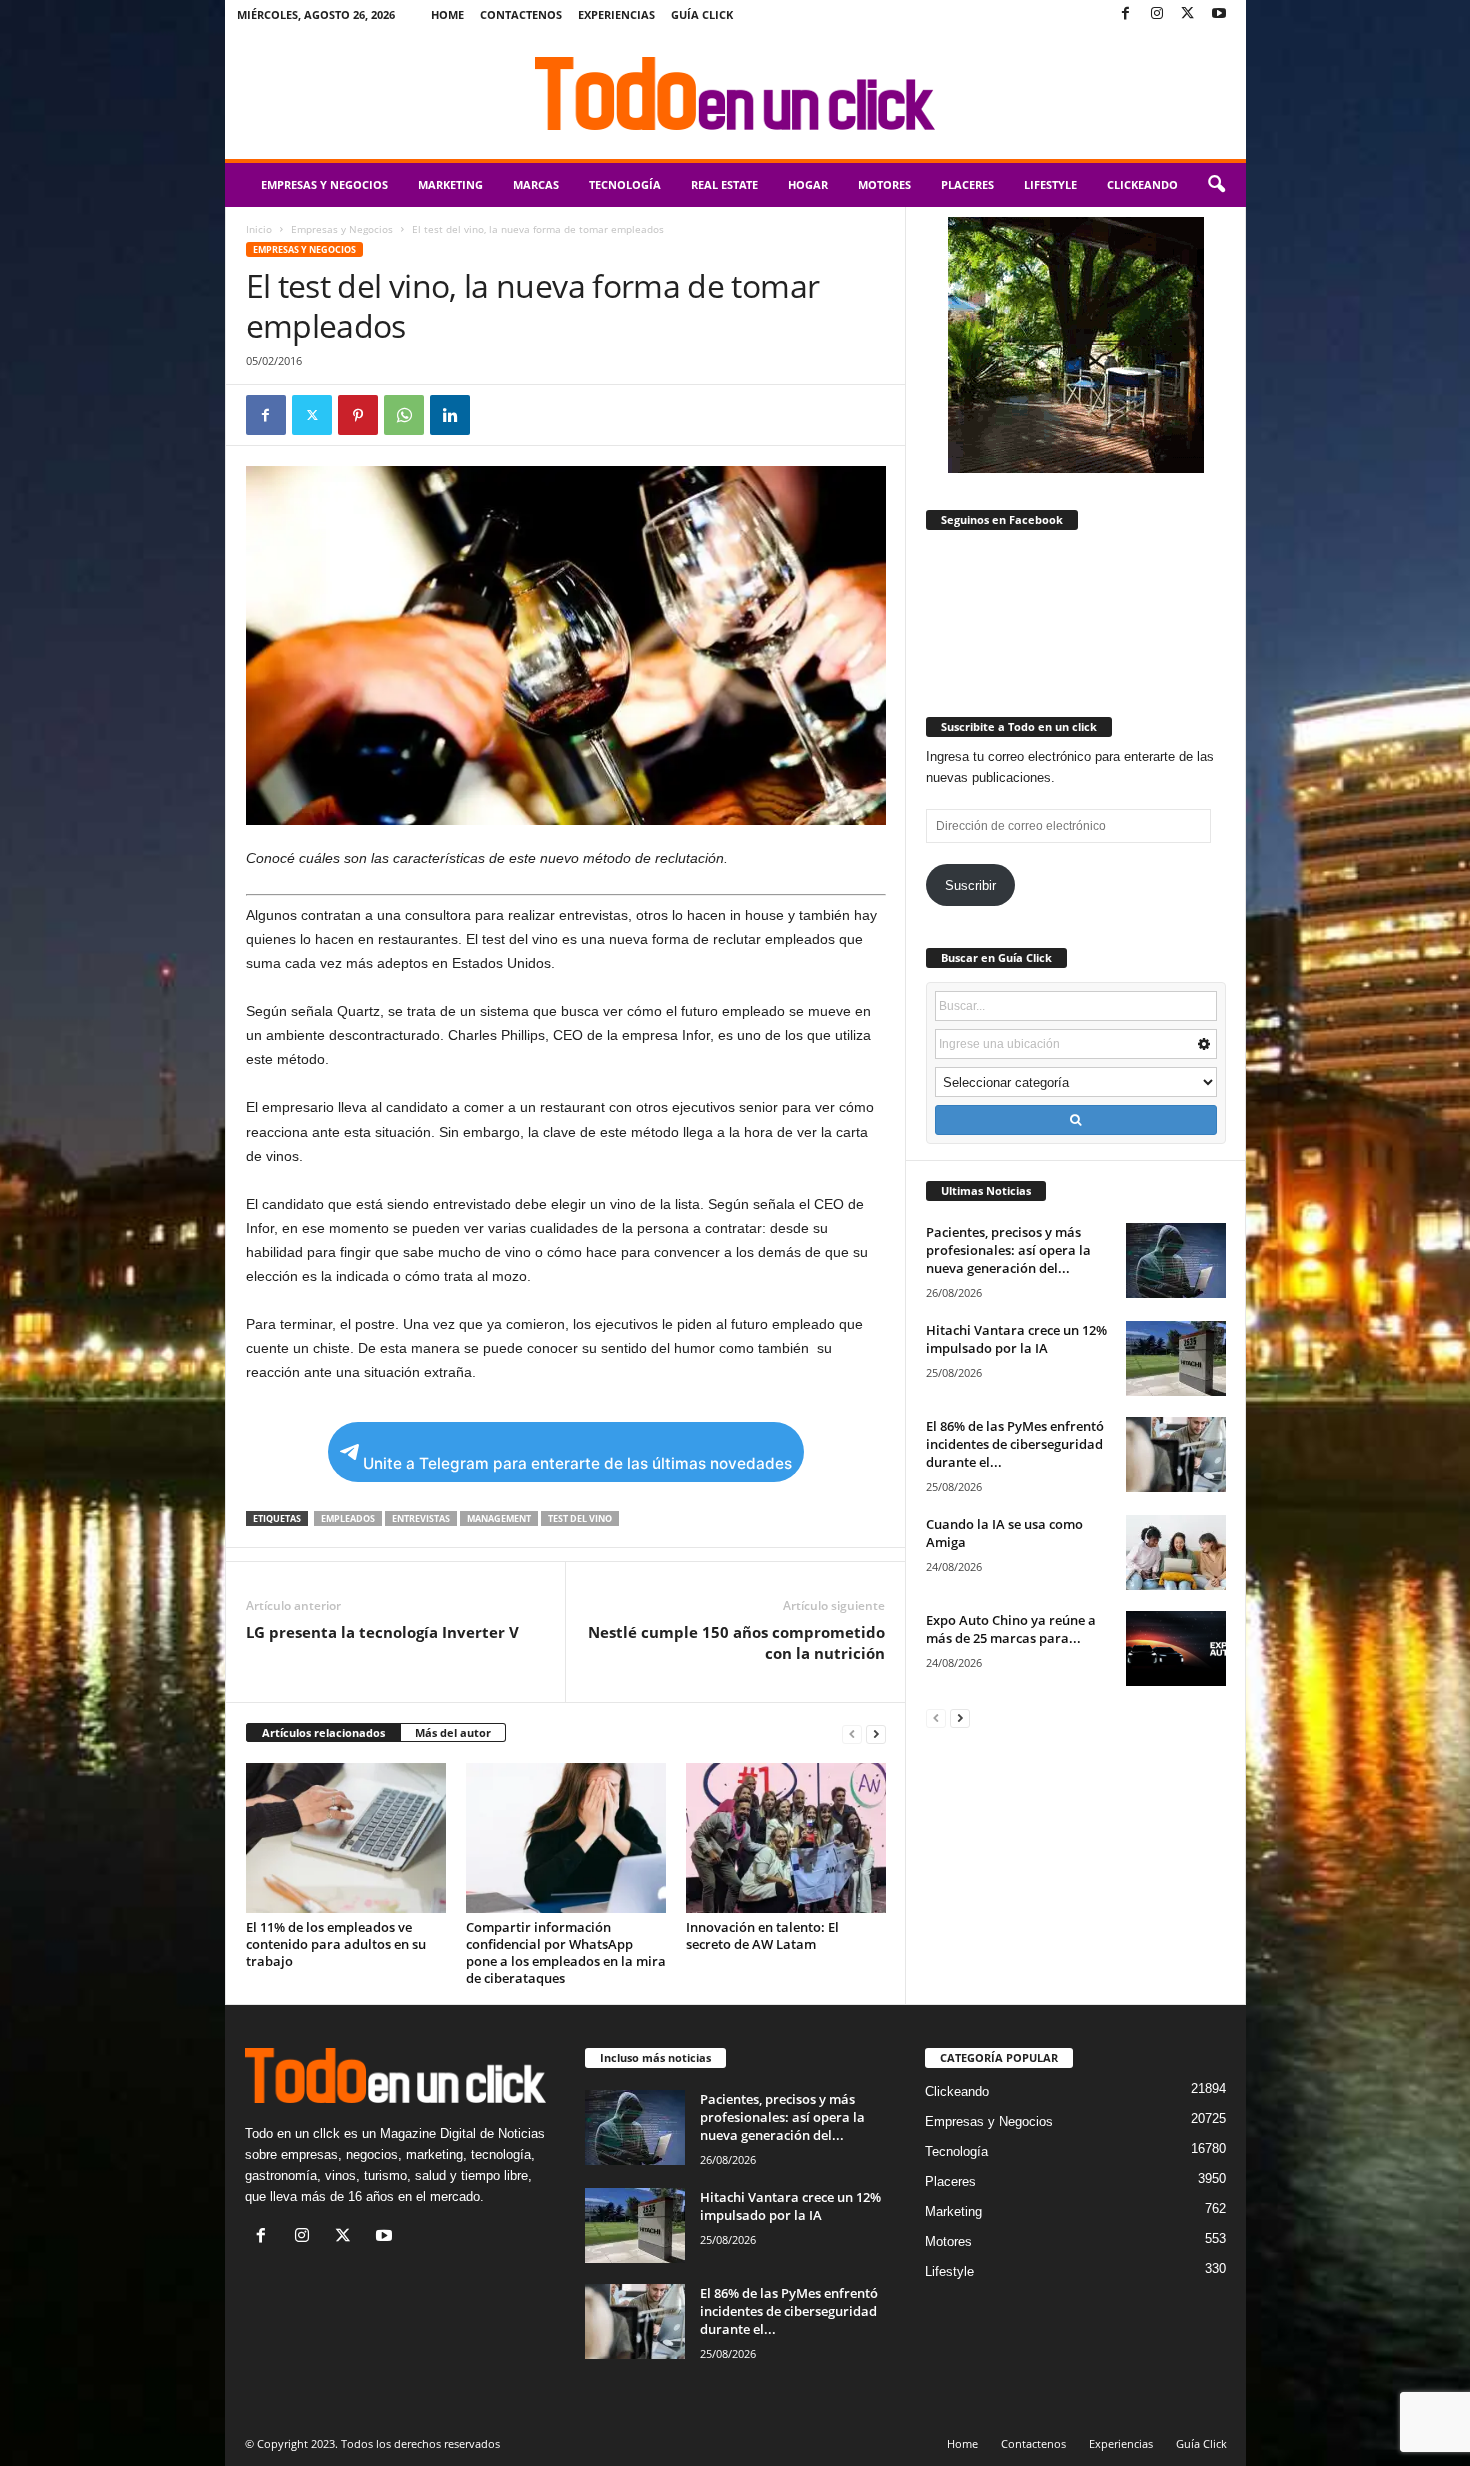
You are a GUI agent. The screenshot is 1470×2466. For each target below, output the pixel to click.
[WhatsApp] (404, 415)
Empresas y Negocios (324, 184)
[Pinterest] (358, 415)
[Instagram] (1157, 14)
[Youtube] (1219, 14)
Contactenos (521, 14)
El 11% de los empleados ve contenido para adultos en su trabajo (336, 1944)
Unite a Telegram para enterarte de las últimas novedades (577, 1463)
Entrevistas (421, 1518)
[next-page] (876, 1733)
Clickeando (1142, 184)
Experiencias (616, 14)
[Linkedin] (450, 415)
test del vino (580, 1518)
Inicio (259, 229)
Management (499, 1518)
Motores (884, 184)
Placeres (967, 184)
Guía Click (702, 14)
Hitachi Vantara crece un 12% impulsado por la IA (1016, 1339)
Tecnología (625, 184)
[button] (1216, 185)
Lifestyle (1050, 184)
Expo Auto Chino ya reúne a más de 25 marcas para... (1011, 1629)
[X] (1188, 14)
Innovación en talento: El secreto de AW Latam (762, 1935)
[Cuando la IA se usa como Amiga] (1176, 1552)
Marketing (450, 184)
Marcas (536, 184)
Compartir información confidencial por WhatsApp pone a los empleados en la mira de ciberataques (566, 1952)
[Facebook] (1126, 14)
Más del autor (453, 1732)
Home (447, 14)
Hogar (808, 184)
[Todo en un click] (735, 94)
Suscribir (970, 885)
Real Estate (724, 184)
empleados (348, 1518)
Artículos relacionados (323, 1732)
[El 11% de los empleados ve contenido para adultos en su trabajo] (346, 1838)
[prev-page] (852, 1733)
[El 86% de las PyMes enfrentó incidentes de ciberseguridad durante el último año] (1176, 1454)
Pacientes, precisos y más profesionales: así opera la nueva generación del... (1008, 1250)
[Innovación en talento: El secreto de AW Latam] (786, 1838)
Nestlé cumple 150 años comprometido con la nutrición (736, 1642)
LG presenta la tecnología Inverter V (382, 1632)
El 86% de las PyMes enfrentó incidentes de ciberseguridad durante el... (1015, 1444)
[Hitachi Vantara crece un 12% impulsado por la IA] (1176, 1358)
